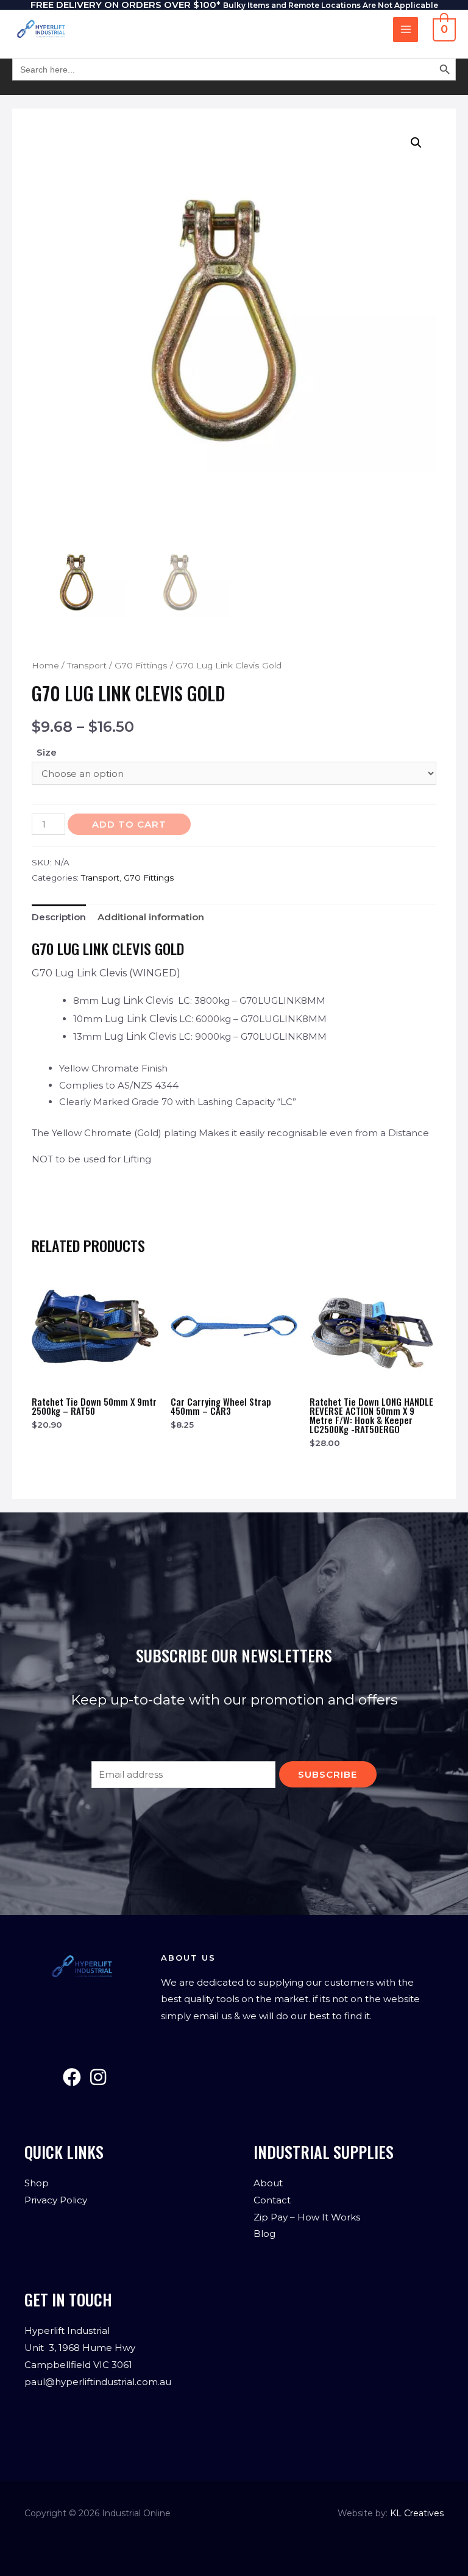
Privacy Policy (56, 2200)
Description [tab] (59, 917)
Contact (272, 2200)
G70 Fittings (141, 665)
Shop (37, 2183)
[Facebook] (72, 2077)
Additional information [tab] (151, 917)
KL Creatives (417, 2513)
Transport (87, 665)
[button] (416, 143)
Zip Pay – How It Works (307, 2217)
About (268, 2183)
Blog (264, 2234)
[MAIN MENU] (406, 30)
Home (45, 665)
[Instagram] (98, 2077)
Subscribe (328, 1774)
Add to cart (129, 824)
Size (47, 752)
